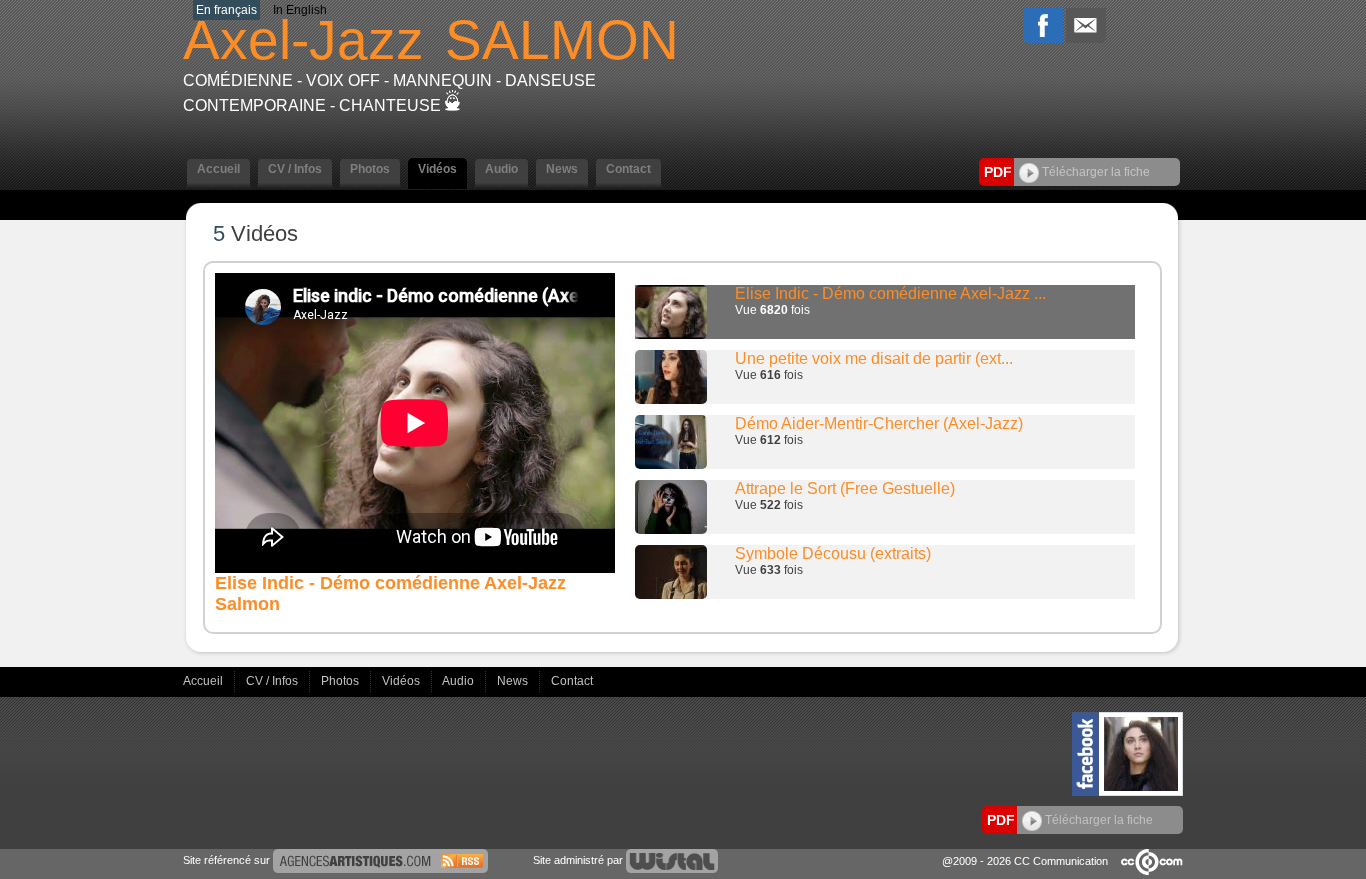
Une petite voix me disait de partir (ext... (874, 358)
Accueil (204, 681)
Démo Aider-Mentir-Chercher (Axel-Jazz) (879, 423)
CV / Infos (273, 681)
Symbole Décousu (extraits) (833, 553)
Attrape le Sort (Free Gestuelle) (845, 488)
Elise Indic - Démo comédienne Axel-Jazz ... (890, 293)
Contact (572, 681)
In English (300, 10)
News (514, 681)
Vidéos (402, 681)
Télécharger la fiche (1094, 172)
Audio (459, 681)
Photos (341, 681)
